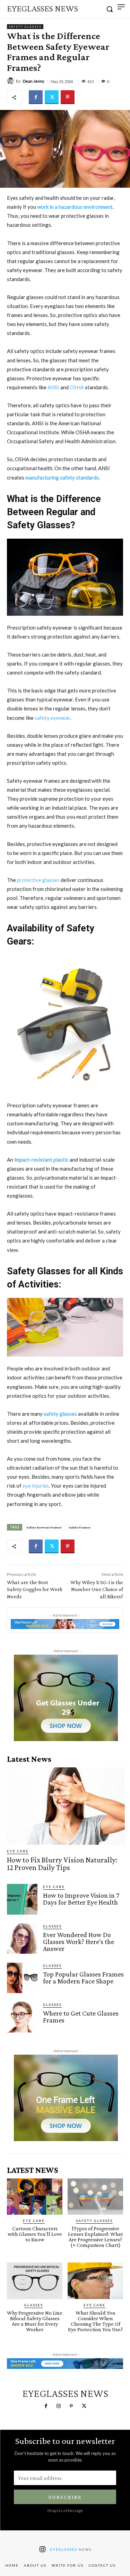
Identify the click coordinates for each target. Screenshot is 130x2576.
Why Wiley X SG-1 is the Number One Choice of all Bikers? (97, 1589)
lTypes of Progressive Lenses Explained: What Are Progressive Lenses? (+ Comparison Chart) (96, 2237)
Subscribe (65, 2497)
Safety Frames (80, 1527)
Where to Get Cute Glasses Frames (81, 2017)
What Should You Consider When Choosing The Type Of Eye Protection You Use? (95, 2321)
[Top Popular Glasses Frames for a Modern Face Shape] (22, 1978)
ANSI (54, 387)
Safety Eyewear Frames (44, 1527)
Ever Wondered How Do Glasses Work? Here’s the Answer (79, 1942)
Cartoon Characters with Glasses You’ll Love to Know (35, 2234)
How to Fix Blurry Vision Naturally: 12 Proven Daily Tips (62, 1864)
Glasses (52, 1926)
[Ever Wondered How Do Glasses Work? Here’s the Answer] (22, 1938)
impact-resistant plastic (41, 1160)
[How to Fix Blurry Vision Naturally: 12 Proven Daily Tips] (66, 1806)
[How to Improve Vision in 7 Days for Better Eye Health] (22, 1899)
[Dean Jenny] (11, 81)
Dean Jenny (34, 81)
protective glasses (38, 880)
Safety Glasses (25, 27)
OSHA (77, 387)
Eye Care (18, 1851)
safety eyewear (52, 718)
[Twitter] (52, 97)
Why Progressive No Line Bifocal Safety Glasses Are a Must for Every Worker (35, 2321)
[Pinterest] (68, 97)
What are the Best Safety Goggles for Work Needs (35, 1589)
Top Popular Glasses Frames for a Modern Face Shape (83, 1978)
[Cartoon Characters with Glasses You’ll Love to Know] (35, 2197)
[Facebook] (36, 97)
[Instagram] (59, 2406)
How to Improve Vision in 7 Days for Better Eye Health (81, 1899)
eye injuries (36, 1486)
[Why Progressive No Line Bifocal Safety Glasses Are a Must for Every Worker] (35, 2281)
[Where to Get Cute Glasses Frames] (22, 2017)
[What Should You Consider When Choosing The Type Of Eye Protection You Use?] (95, 2281)
